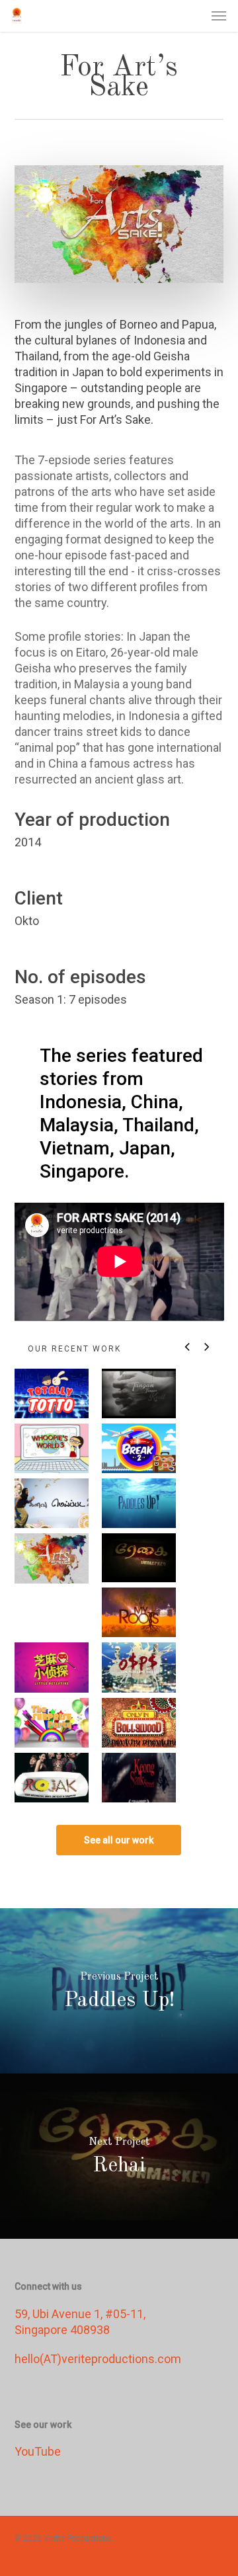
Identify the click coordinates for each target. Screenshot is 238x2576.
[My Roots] (139, 1612)
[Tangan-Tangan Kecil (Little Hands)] (139, 1393)
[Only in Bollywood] (139, 1723)
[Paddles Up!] (139, 1503)
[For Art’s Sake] (52, 1558)
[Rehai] (139, 1558)
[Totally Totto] (52, 1393)
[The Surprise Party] (52, 1723)
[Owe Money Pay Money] (139, 1667)
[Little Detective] (52, 1667)
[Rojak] (52, 1778)
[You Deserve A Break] (139, 1448)
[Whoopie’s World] (52, 1448)
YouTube (38, 2451)
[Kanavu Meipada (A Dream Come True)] (52, 1503)
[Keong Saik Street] (139, 1778)
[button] (219, 16)
